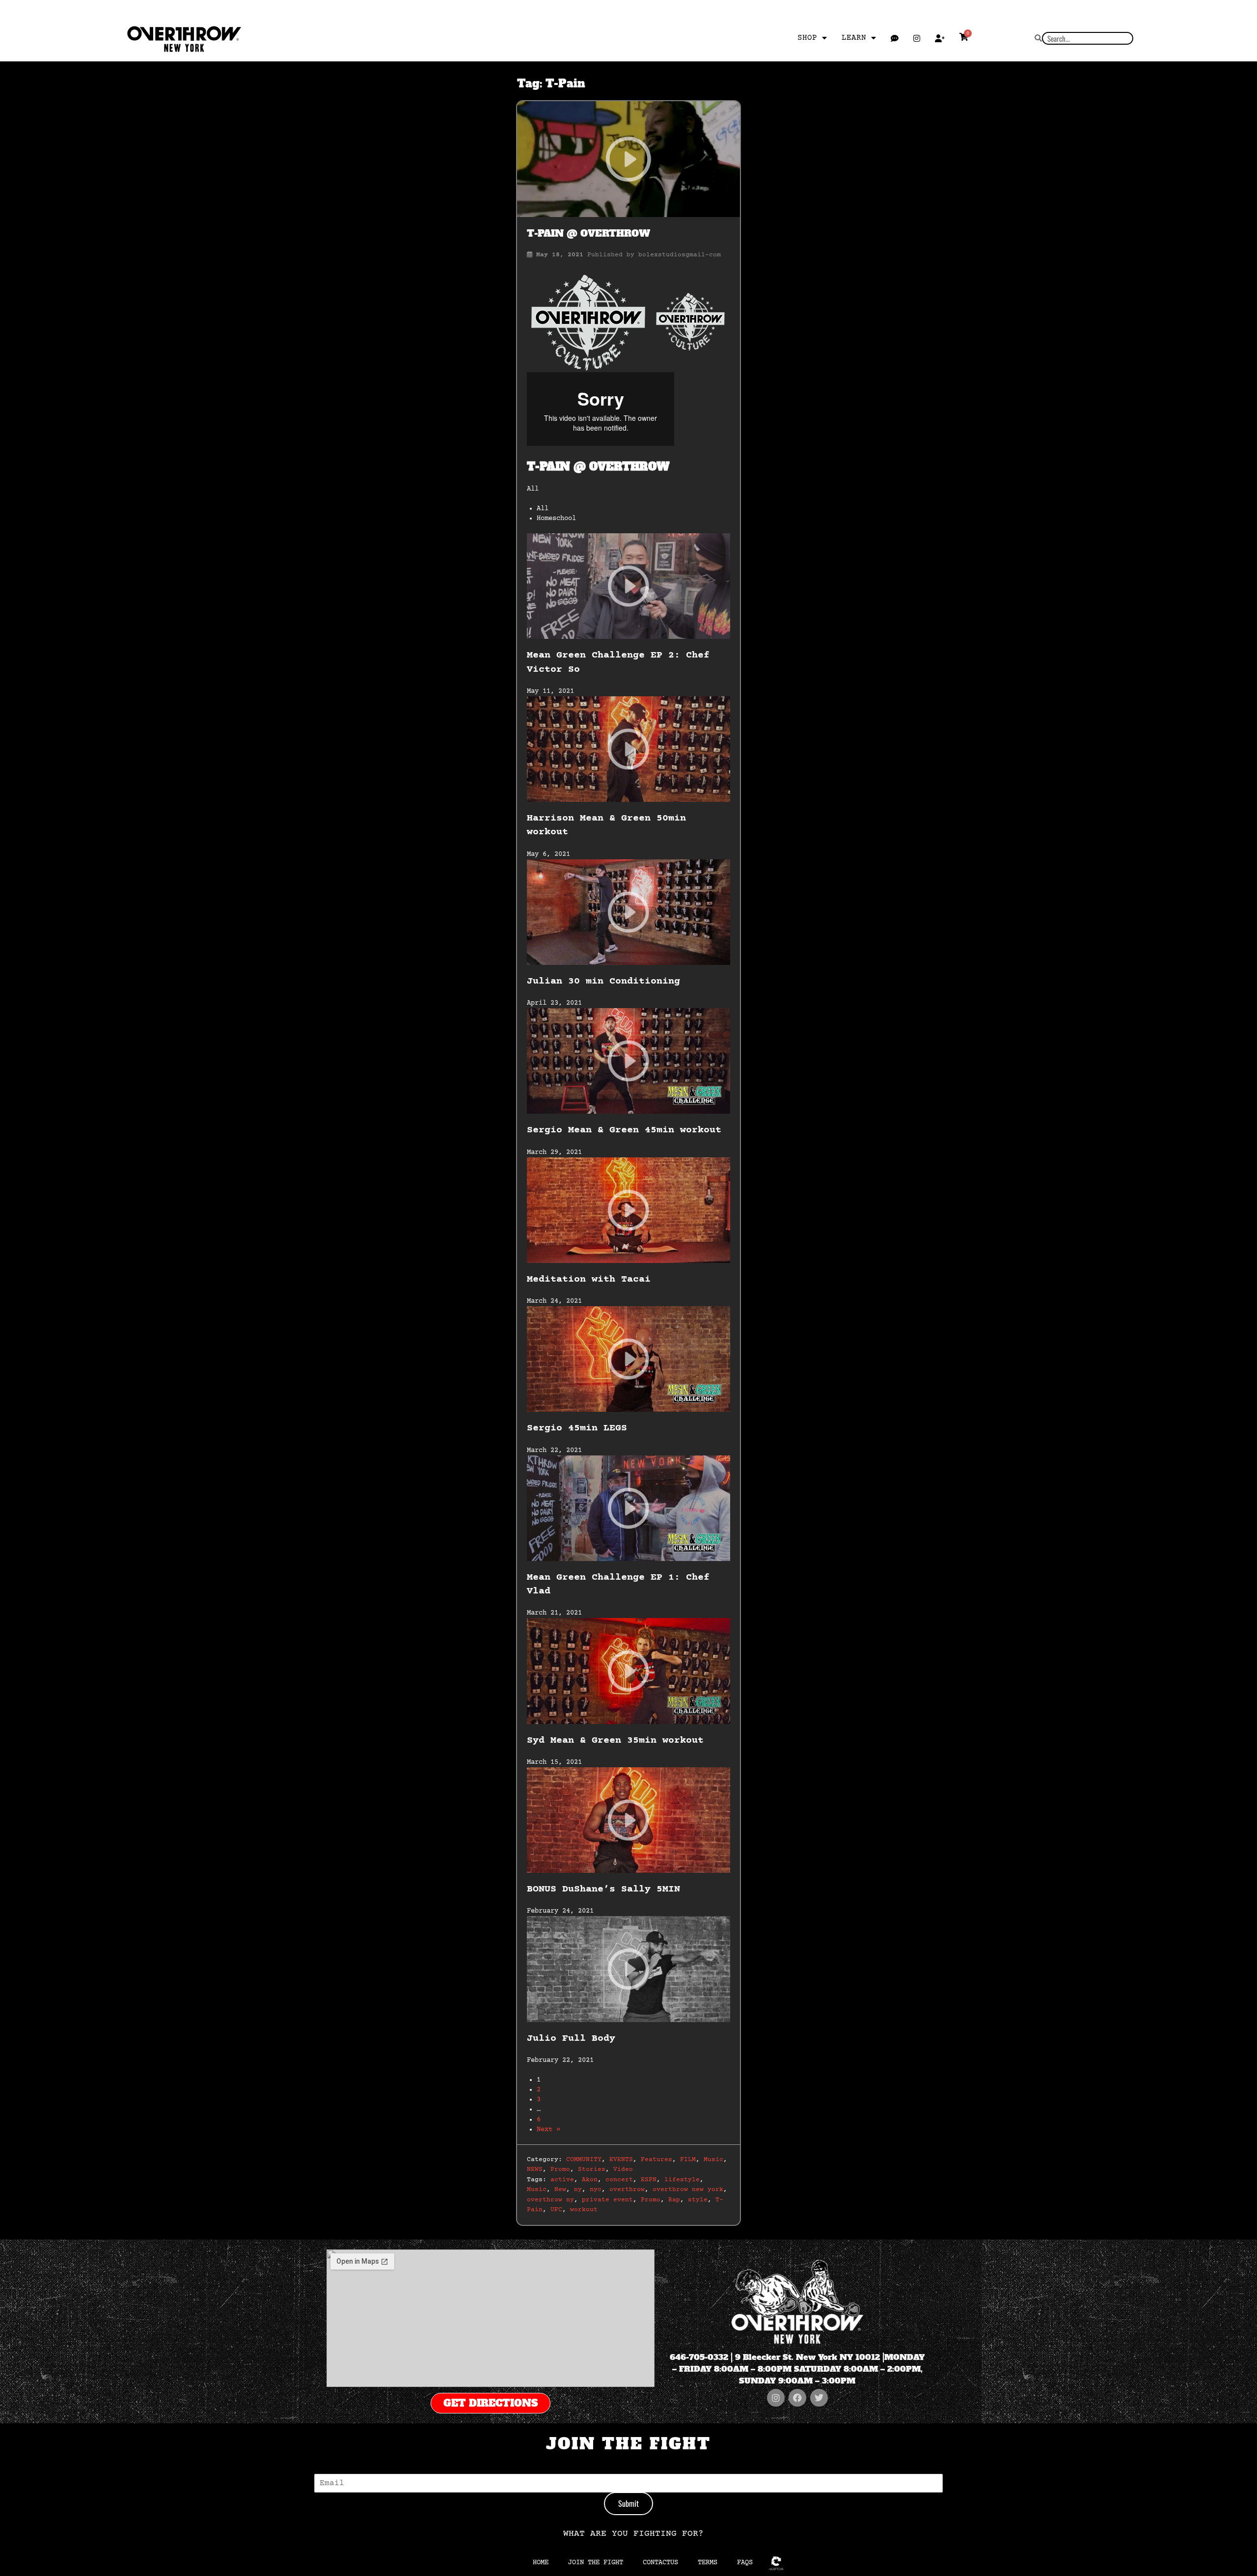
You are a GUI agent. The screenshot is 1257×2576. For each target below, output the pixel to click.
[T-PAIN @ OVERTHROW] (628, 159)
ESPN (649, 2180)
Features (656, 2160)
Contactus (660, 2563)
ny (578, 2190)
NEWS (535, 2169)
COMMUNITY (584, 2160)
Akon (590, 2180)
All (543, 509)
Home (541, 2563)
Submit (628, 2503)
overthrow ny (550, 2200)
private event (607, 2200)
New (560, 2190)
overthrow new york (688, 2190)
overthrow (627, 2190)
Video (623, 2169)
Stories (592, 2169)
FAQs (745, 2563)
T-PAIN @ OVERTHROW (588, 233)
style (698, 2200)
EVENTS (621, 2160)
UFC (556, 2210)
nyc (596, 2190)
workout (584, 2210)
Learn (854, 38)
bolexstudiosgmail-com (680, 255)
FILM (688, 2160)
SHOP (807, 38)
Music (713, 2160)
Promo (560, 2169)
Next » (548, 2130)
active (562, 2180)
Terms (708, 2563)
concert (619, 2180)
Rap (674, 2200)
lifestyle (682, 2180)
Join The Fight (596, 2563)
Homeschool (556, 519)
